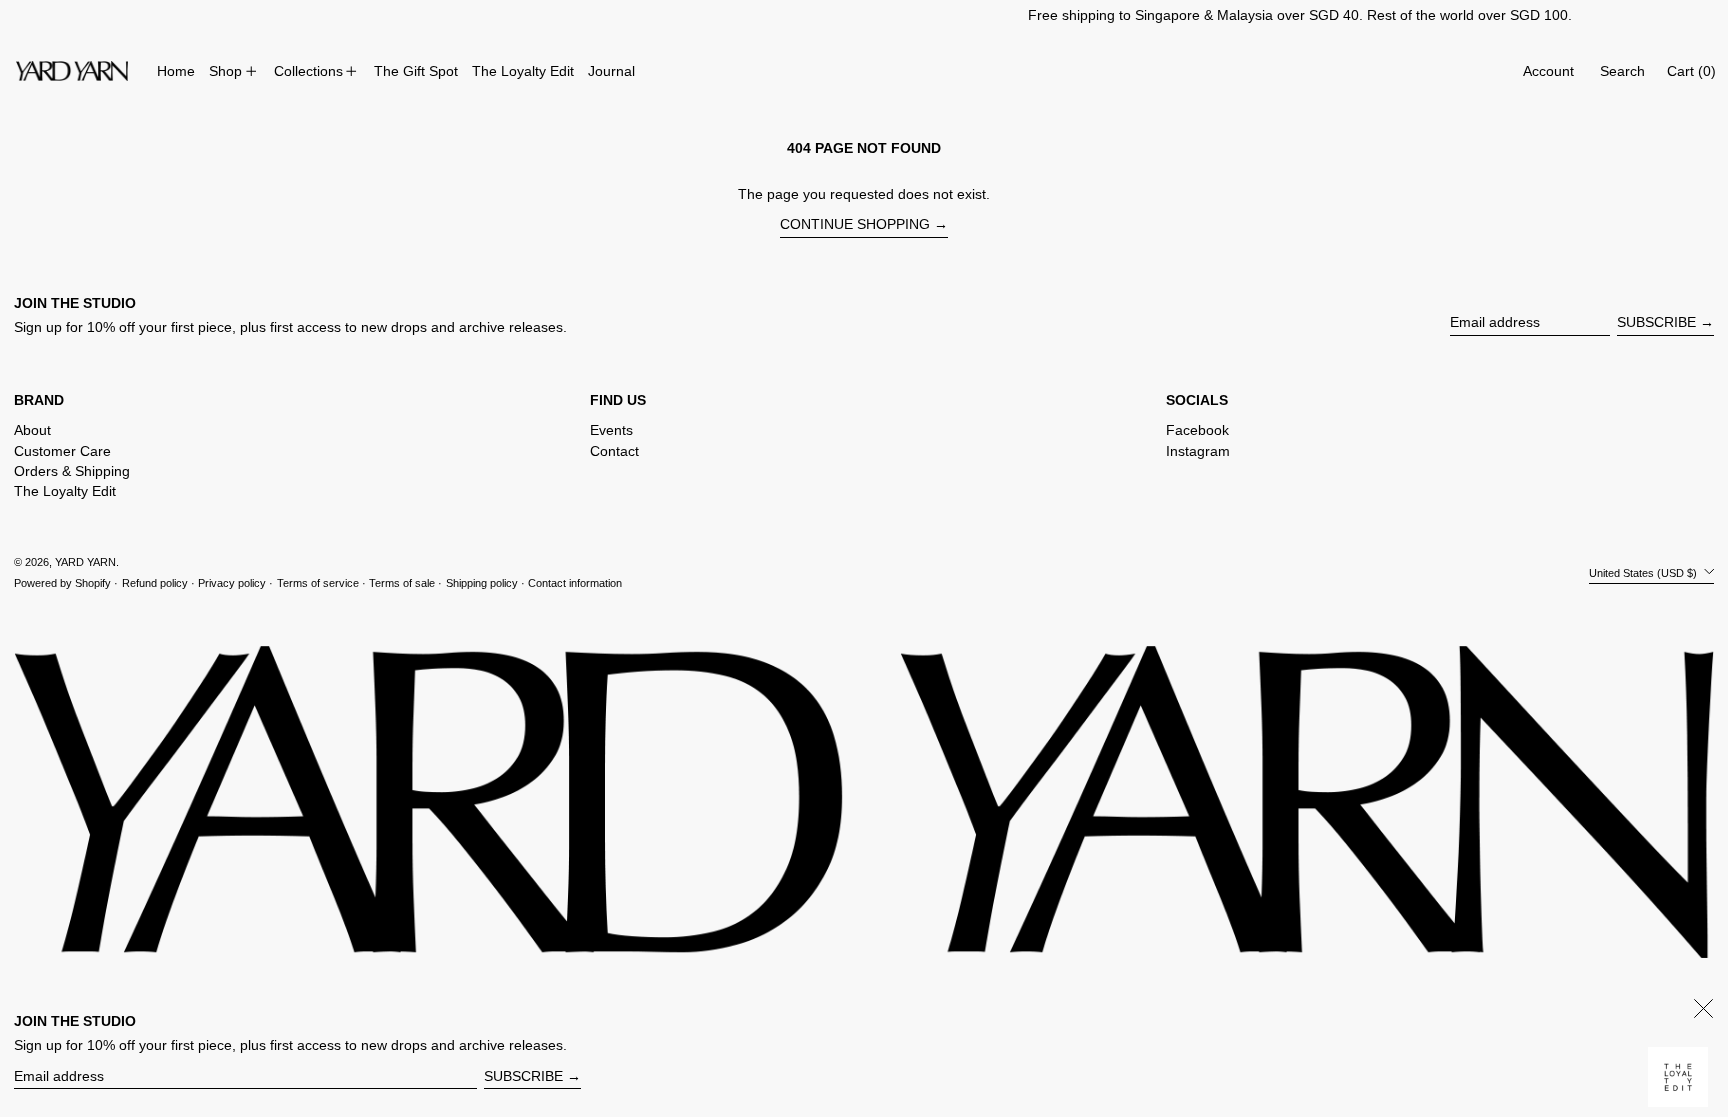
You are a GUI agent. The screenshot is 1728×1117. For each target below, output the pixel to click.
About (32, 430)
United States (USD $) (1644, 572)
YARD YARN (85, 562)
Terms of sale (402, 583)
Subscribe (1656, 322)
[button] (1622, 71)
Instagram (1198, 451)
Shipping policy (482, 583)
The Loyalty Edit (65, 491)
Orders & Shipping (72, 471)
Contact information (575, 583)
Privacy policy (232, 583)
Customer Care (62, 451)
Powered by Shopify (62, 583)
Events (611, 430)
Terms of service (318, 583)
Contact (614, 451)
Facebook (1197, 430)
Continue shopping (855, 224)
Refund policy (155, 583)
